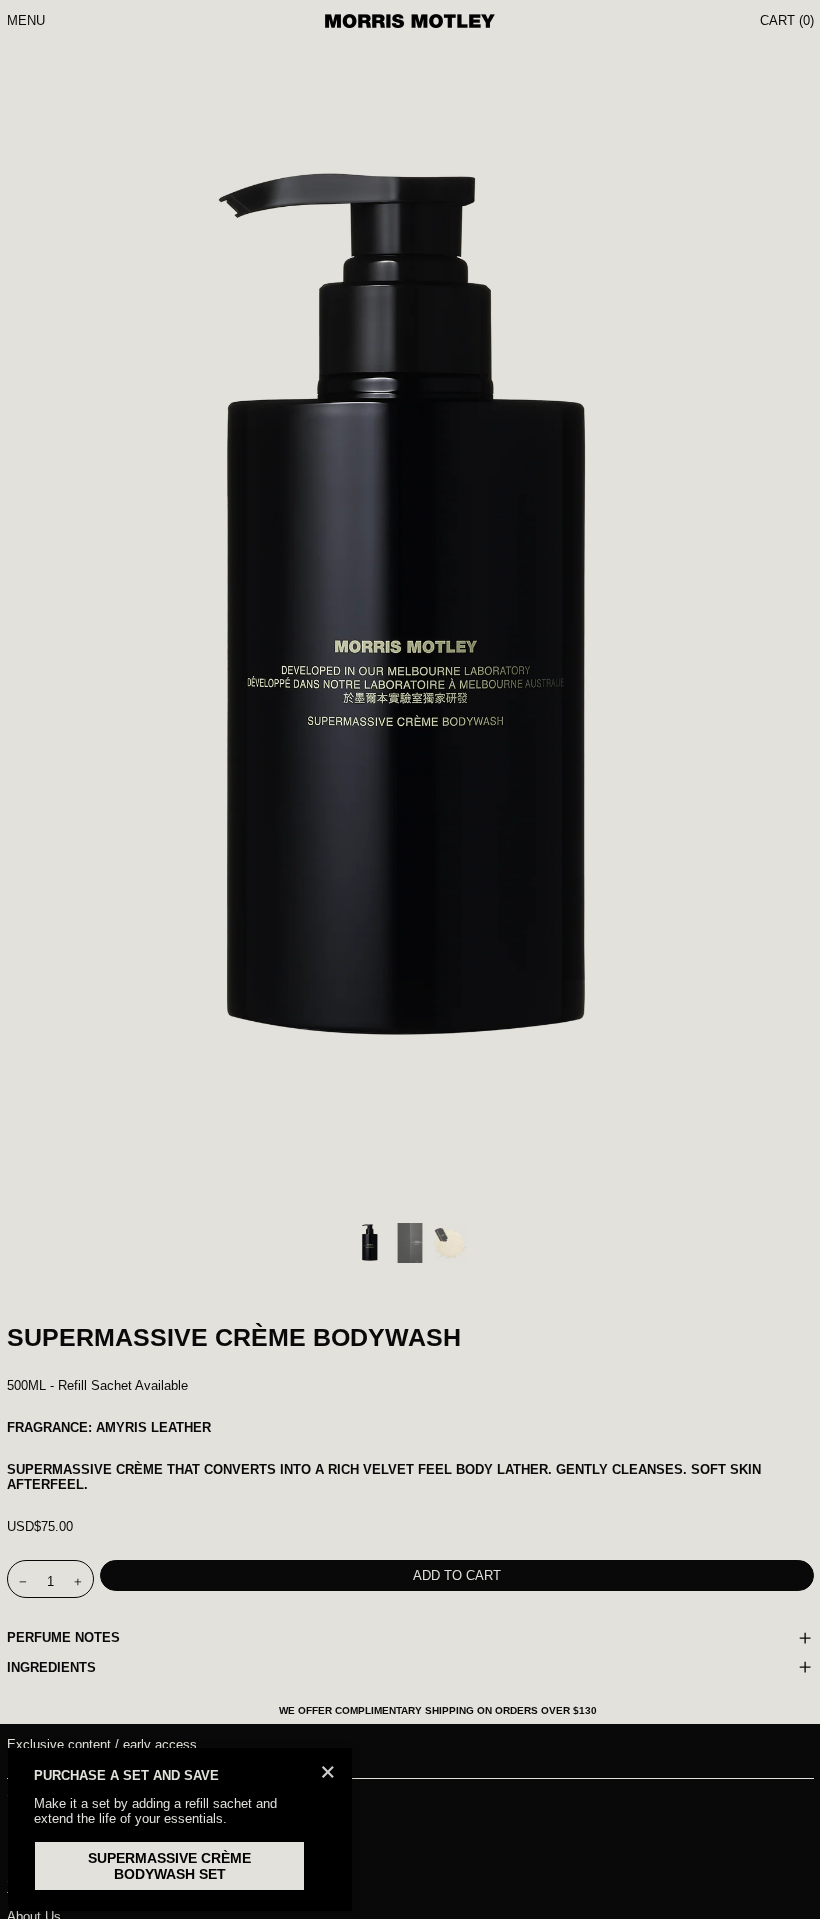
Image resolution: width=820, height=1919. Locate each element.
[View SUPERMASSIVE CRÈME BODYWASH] (370, 1243)
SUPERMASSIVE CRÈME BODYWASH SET (169, 1866)
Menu (26, 20)
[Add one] (77, 1582)
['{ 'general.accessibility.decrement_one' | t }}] (22, 1582)
